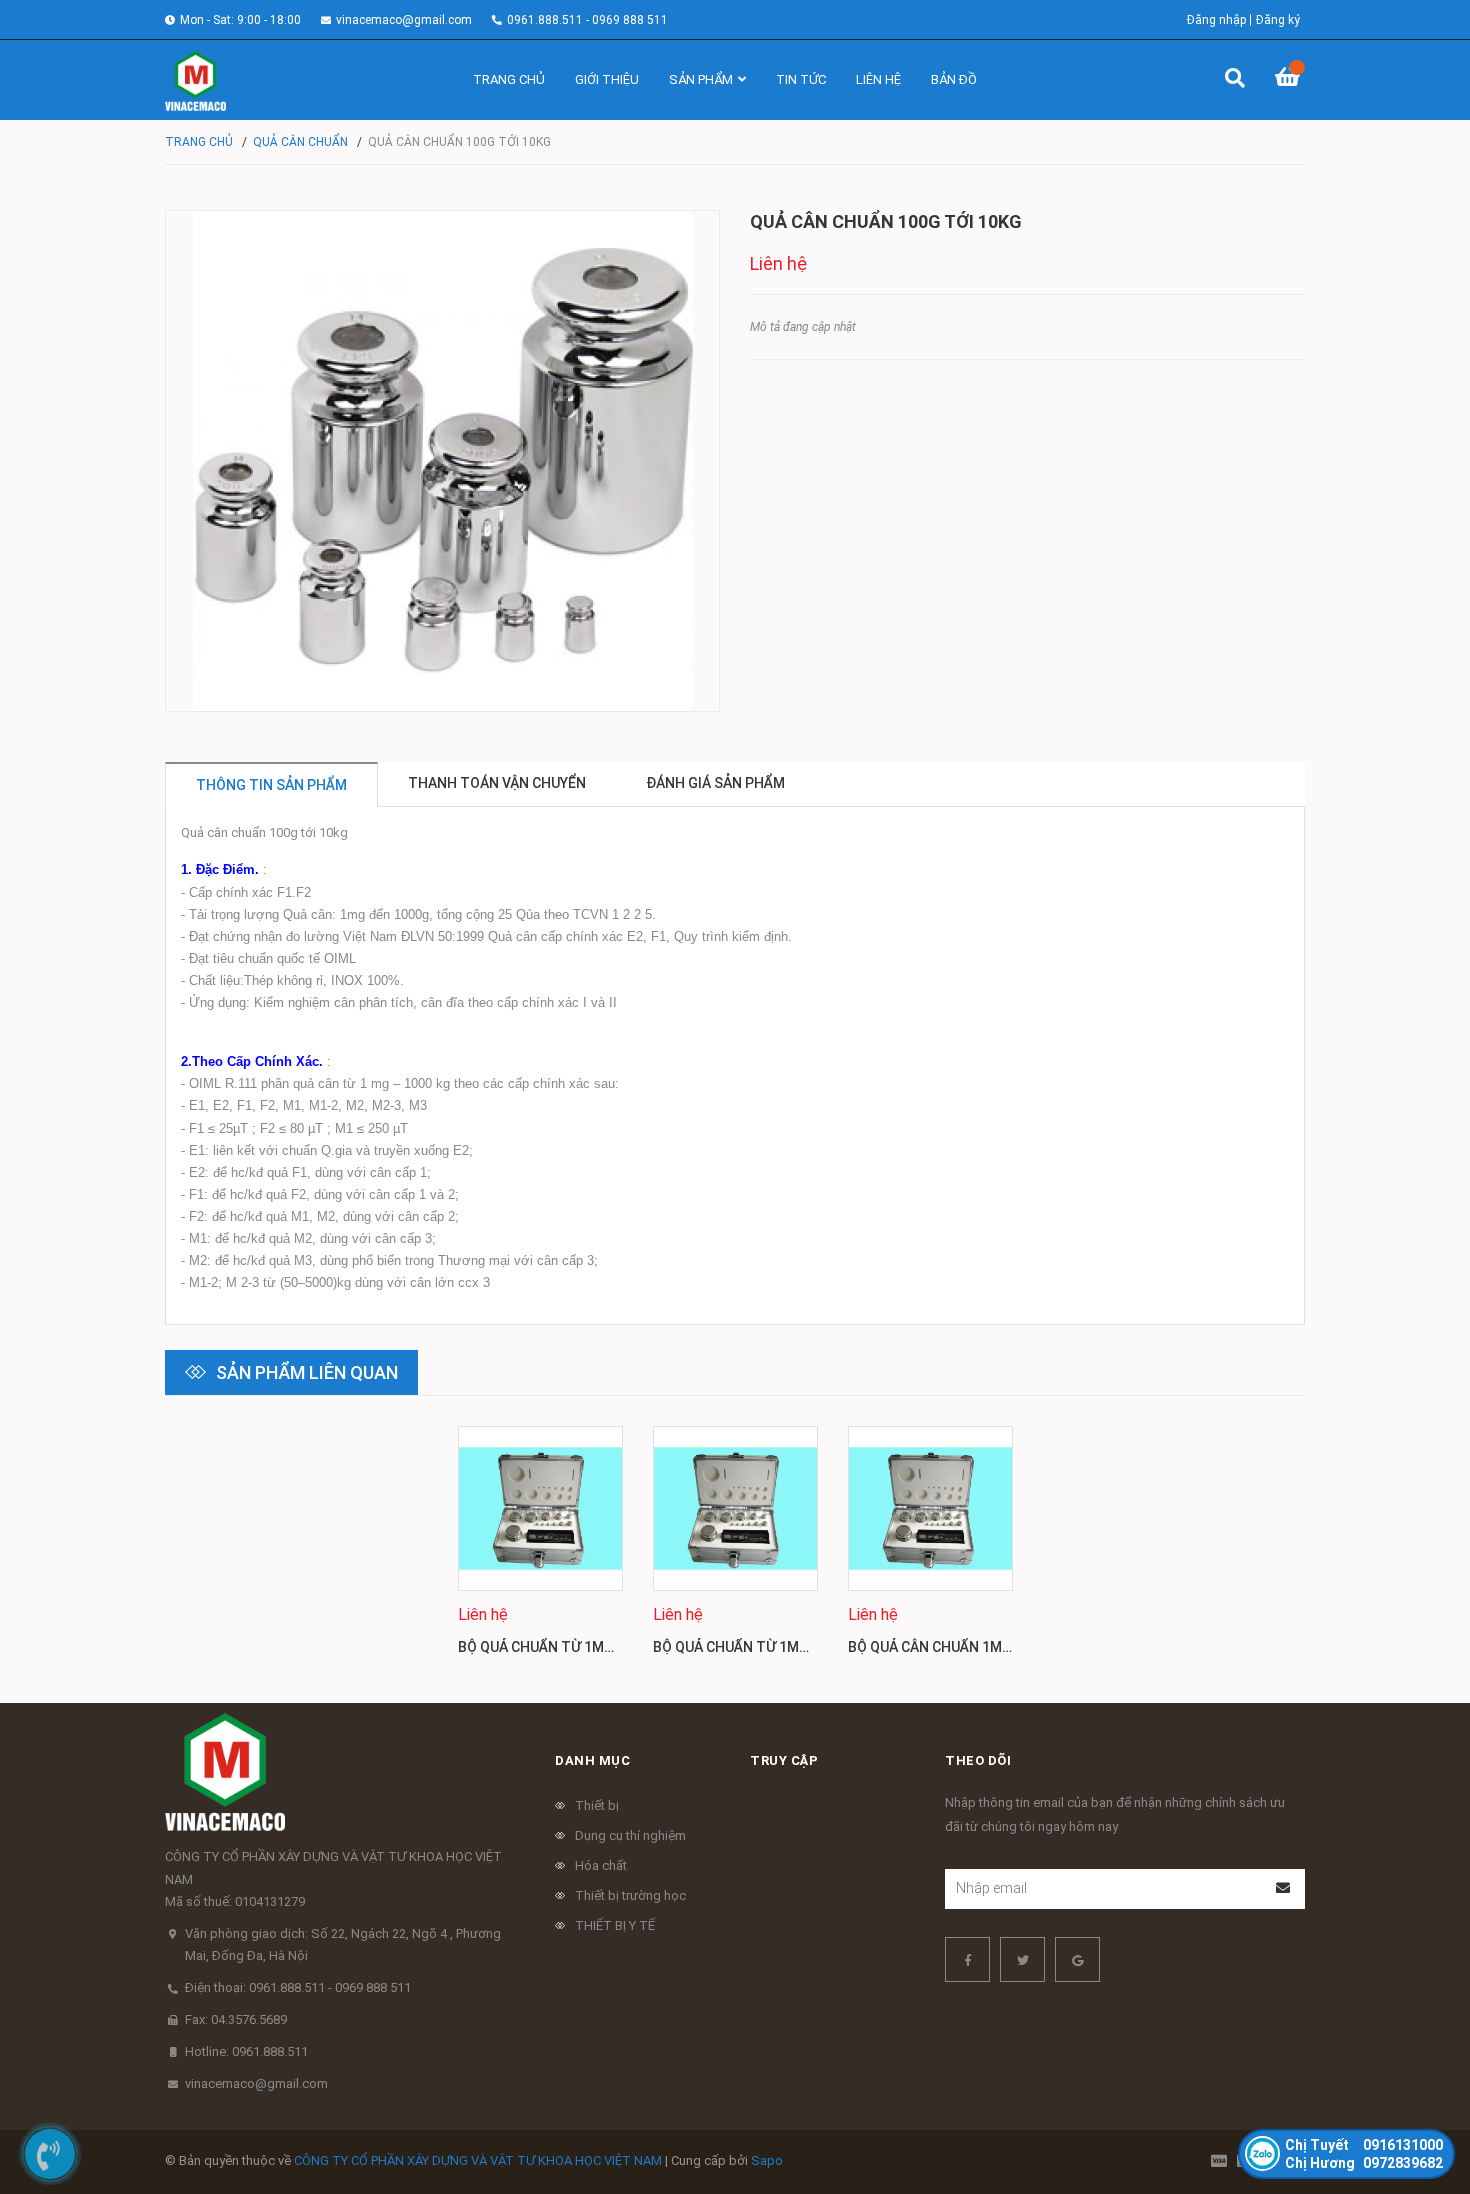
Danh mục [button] (592, 1760)
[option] (540, 1549)
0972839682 (1364, 2163)
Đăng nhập (1216, 20)
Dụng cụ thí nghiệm (630, 1835)
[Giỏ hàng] (1290, 80)
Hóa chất (601, 1865)
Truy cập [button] (784, 1760)
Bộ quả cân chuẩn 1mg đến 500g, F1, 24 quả (1001, 1647)
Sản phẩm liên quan (307, 1372)
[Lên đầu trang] (1415, 2096)
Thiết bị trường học (630, 1895)
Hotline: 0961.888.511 (246, 2051)
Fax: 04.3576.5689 (236, 2019)
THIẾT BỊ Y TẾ (615, 1925)
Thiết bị (597, 1805)
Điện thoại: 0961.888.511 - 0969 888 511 (298, 1987)
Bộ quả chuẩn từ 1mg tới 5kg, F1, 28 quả (602, 1647)
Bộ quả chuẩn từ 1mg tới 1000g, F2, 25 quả (805, 1647)
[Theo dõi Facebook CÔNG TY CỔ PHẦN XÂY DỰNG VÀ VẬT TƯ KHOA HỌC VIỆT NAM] (967, 1959)
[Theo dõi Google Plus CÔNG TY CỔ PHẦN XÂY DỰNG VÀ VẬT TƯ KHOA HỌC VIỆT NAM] (1077, 1959)
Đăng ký (1278, 20)
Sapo (767, 2160)
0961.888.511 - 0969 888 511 (587, 20)
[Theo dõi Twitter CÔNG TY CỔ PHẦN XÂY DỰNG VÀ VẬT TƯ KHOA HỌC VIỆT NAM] (1022, 1959)
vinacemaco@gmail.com (404, 20)
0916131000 (1364, 2145)
